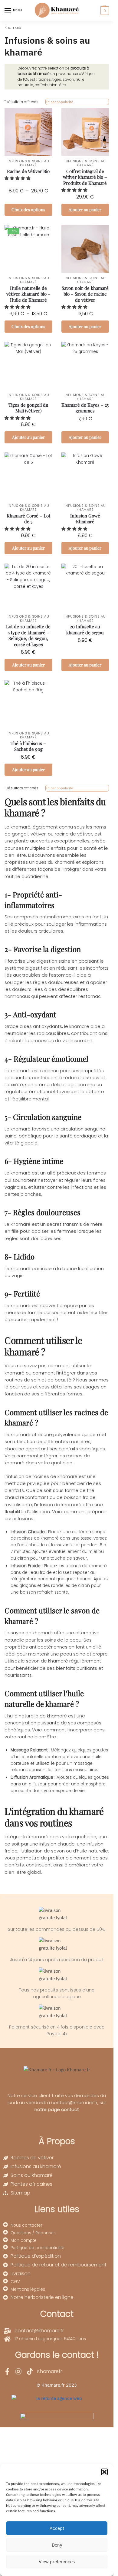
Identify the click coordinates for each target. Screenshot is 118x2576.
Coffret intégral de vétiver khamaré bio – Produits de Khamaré (85, 177)
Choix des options (28, 210)
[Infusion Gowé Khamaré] (85, 476)
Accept (57, 2528)
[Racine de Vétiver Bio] (28, 132)
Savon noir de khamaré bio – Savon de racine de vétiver (85, 294)
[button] (104, 2472)
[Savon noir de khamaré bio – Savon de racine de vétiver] (85, 249)
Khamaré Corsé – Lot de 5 (28, 519)
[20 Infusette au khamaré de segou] (85, 588)
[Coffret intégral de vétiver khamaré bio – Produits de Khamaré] (85, 132)
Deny (57, 2545)
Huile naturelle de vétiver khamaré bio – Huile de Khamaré (28, 294)
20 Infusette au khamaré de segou (85, 630)
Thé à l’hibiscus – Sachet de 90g (28, 746)
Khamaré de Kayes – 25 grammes (85, 408)
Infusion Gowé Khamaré (85, 519)
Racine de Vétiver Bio (28, 171)
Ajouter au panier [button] (85, 210)
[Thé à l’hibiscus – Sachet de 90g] (28, 704)
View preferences (57, 2562)
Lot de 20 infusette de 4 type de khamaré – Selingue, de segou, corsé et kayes (28, 636)
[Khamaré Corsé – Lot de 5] (28, 476)
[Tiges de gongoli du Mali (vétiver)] (28, 366)
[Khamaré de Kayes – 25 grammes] (85, 366)
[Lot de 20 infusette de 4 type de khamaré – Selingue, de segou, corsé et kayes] (28, 588)
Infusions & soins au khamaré (28, 163)
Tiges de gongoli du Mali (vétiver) (28, 408)
